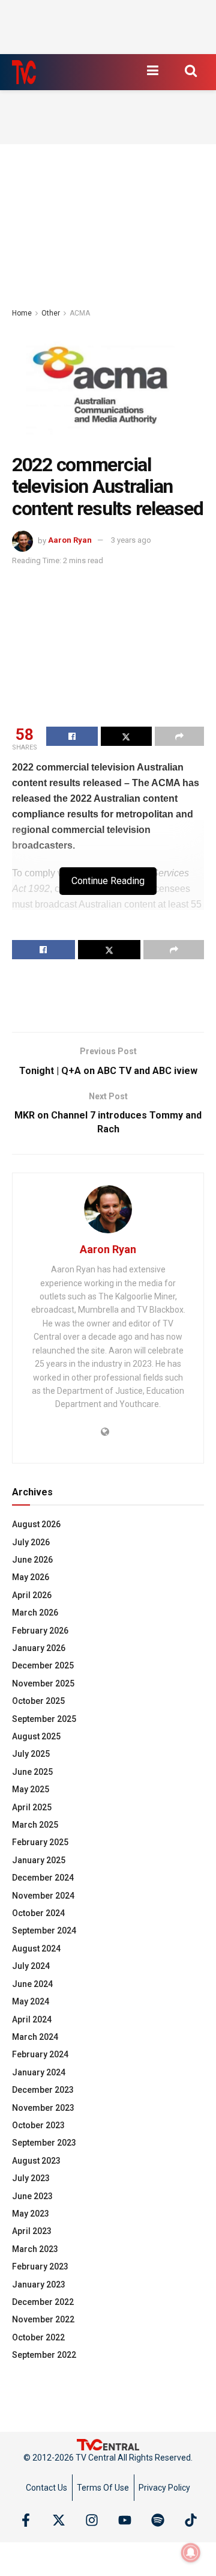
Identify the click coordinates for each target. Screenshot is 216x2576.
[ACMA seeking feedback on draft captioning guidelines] (108, 384)
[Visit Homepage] (24, 72)
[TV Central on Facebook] (26, 2520)
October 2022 (38, 2337)
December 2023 (43, 2090)
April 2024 (32, 2019)
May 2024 (31, 2001)
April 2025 (32, 1807)
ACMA (80, 313)
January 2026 (39, 1648)
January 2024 (39, 2072)
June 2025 (32, 1772)
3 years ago (131, 540)
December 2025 (43, 1665)
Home (22, 313)
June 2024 (32, 1984)
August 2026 (36, 1524)
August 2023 (36, 2161)
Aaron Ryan (70, 540)
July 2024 (31, 1966)
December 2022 (43, 2302)
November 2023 (43, 2108)
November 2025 (43, 1683)
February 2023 (40, 2266)
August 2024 (36, 1949)
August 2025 (36, 1736)
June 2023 (32, 2196)
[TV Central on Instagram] (92, 2520)
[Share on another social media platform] (179, 736)
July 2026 (31, 1542)
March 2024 (35, 2037)
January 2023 (39, 2285)
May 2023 (31, 2214)
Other (51, 313)
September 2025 (44, 1719)
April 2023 (32, 2231)
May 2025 (31, 1789)
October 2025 (38, 1701)
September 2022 (44, 2355)
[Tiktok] (191, 2520)
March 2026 (35, 1613)
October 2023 (38, 2125)
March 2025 (35, 1825)
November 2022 (43, 2319)
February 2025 (40, 1842)
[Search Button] (191, 70)
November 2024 (43, 1896)
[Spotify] (158, 2520)
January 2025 (39, 1860)
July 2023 (31, 2178)
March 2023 (35, 2249)
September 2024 (44, 1930)
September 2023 (44, 2143)
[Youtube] (125, 2520)
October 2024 (38, 1913)
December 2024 (43, 1878)
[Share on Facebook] (72, 736)
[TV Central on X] (59, 2520)
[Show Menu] (152, 70)
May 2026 (31, 1577)
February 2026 (40, 1631)
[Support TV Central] (108, 2444)
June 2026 (32, 1560)
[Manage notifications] (191, 2553)
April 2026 (32, 1595)
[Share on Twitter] (127, 736)
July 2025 (31, 1754)
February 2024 (40, 2054)
